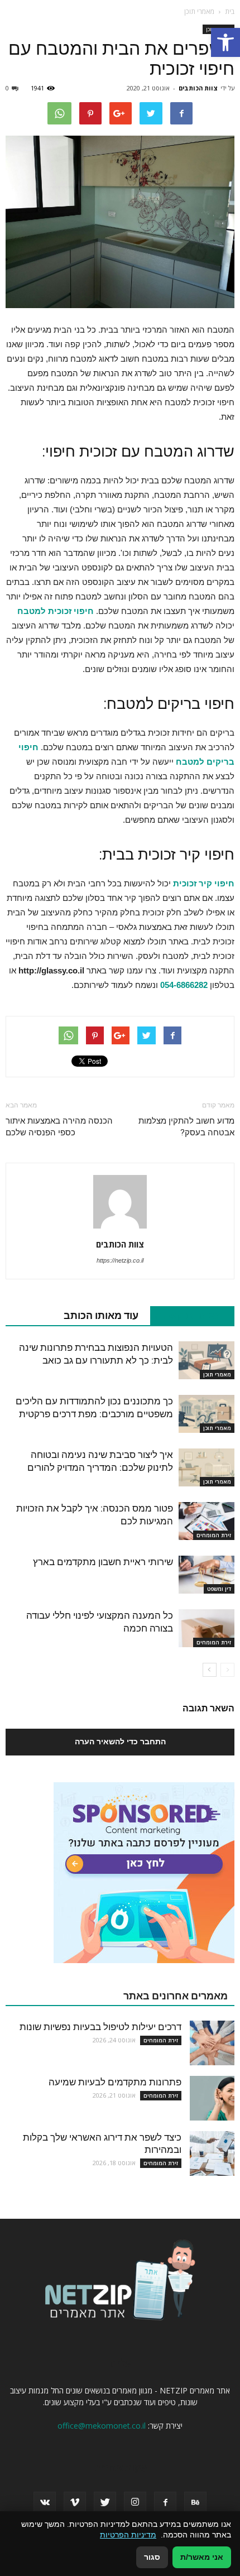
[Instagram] (135, 2503)
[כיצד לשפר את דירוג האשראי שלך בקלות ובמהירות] (212, 2153)
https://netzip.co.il (120, 1260)
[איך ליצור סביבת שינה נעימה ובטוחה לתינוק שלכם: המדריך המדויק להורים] (207, 1468)
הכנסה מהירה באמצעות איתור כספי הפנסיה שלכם (59, 1127)
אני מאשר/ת (202, 2557)
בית (230, 11)
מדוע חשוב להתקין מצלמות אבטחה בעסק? (186, 1127)
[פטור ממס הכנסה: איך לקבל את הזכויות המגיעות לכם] (207, 1521)
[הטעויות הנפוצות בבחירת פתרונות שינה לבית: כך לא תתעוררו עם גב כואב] (207, 1361)
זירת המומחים (214, 1535)
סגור (152, 2557)
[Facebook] (165, 2503)
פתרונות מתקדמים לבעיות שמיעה (115, 2082)
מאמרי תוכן (217, 1374)
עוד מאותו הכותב (101, 1315)
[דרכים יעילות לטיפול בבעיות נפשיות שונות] (212, 2043)
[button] (225, 42)
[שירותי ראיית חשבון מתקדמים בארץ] (207, 1575)
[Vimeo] (75, 2503)
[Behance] (195, 2503)
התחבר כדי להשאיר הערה (120, 1742)
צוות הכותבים (198, 88)
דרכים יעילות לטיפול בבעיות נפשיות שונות (100, 2027)
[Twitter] (105, 2503)
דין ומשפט (219, 1589)
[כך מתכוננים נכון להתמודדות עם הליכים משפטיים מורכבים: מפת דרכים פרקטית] (207, 1414)
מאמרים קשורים (186, 1315)
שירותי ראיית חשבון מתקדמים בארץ (103, 1562)
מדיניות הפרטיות (128, 2535)
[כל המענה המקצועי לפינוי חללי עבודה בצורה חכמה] (207, 1628)
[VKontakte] (45, 2503)
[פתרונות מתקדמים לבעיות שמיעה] (212, 2098)
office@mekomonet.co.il (102, 2426)
